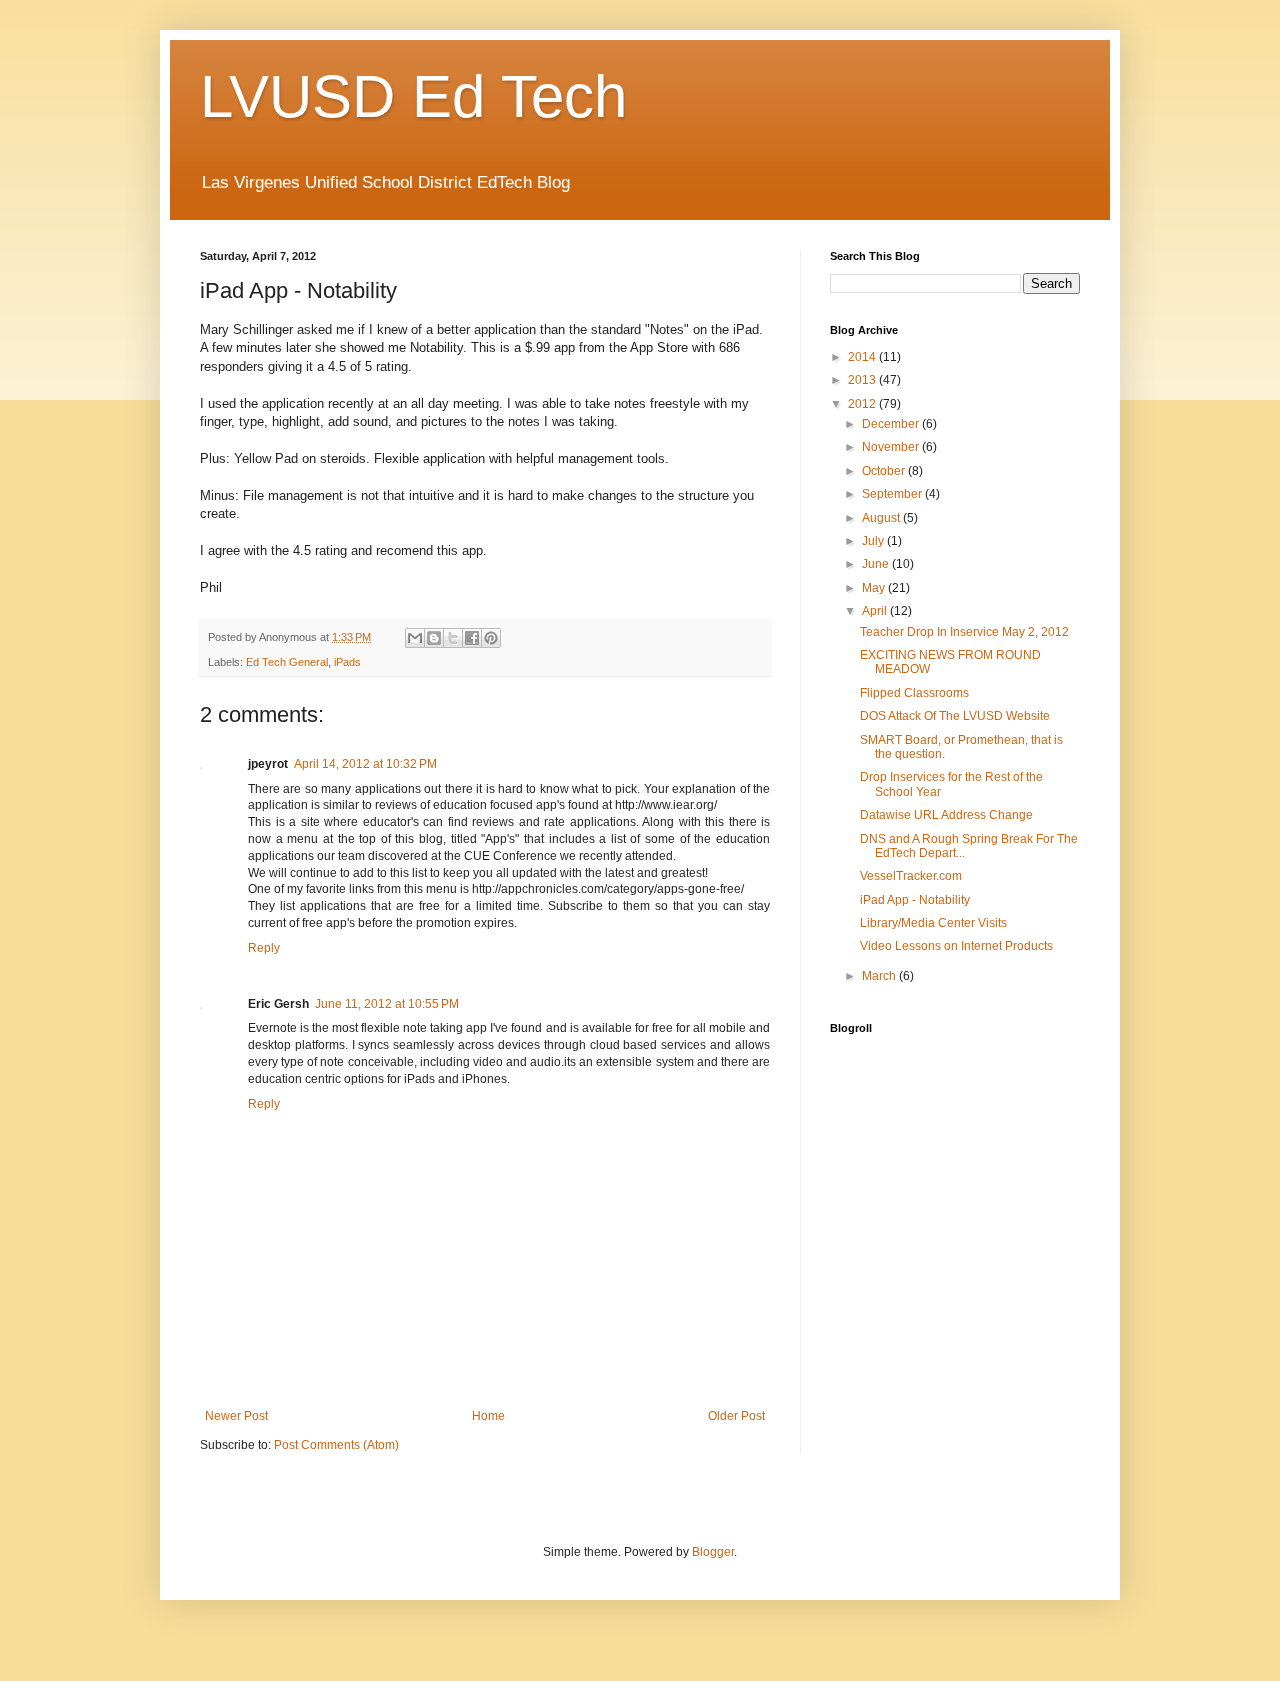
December (892, 424)
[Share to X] (453, 638)
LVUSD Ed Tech (413, 96)
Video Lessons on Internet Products (956, 946)
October (885, 471)
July (874, 541)
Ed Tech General (287, 662)
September (893, 494)
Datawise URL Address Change (946, 815)
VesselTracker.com (911, 876)
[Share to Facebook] (472, 638)
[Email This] (415, 638)
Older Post (736, 1416)
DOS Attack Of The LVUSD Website (955, 716)
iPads (347, 662)
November (892, 447)
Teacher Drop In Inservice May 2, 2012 (964, 632)
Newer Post (236, 1416)
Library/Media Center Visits (933, 923)
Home (488, 1416)
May (875, 588)
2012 (863, 404)
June (877, 564)
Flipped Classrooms (914, 693)
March (880, 976)
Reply (264, 948)
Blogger (713, 1552)
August (882, 518)
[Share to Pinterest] (491, 638)
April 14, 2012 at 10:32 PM (365, 764)
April (876, 611)
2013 (863, 380)
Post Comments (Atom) (336, 1445)
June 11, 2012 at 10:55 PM (387, 1004)
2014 (863, 357)
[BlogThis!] (434, 638)
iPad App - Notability (915, 900)
